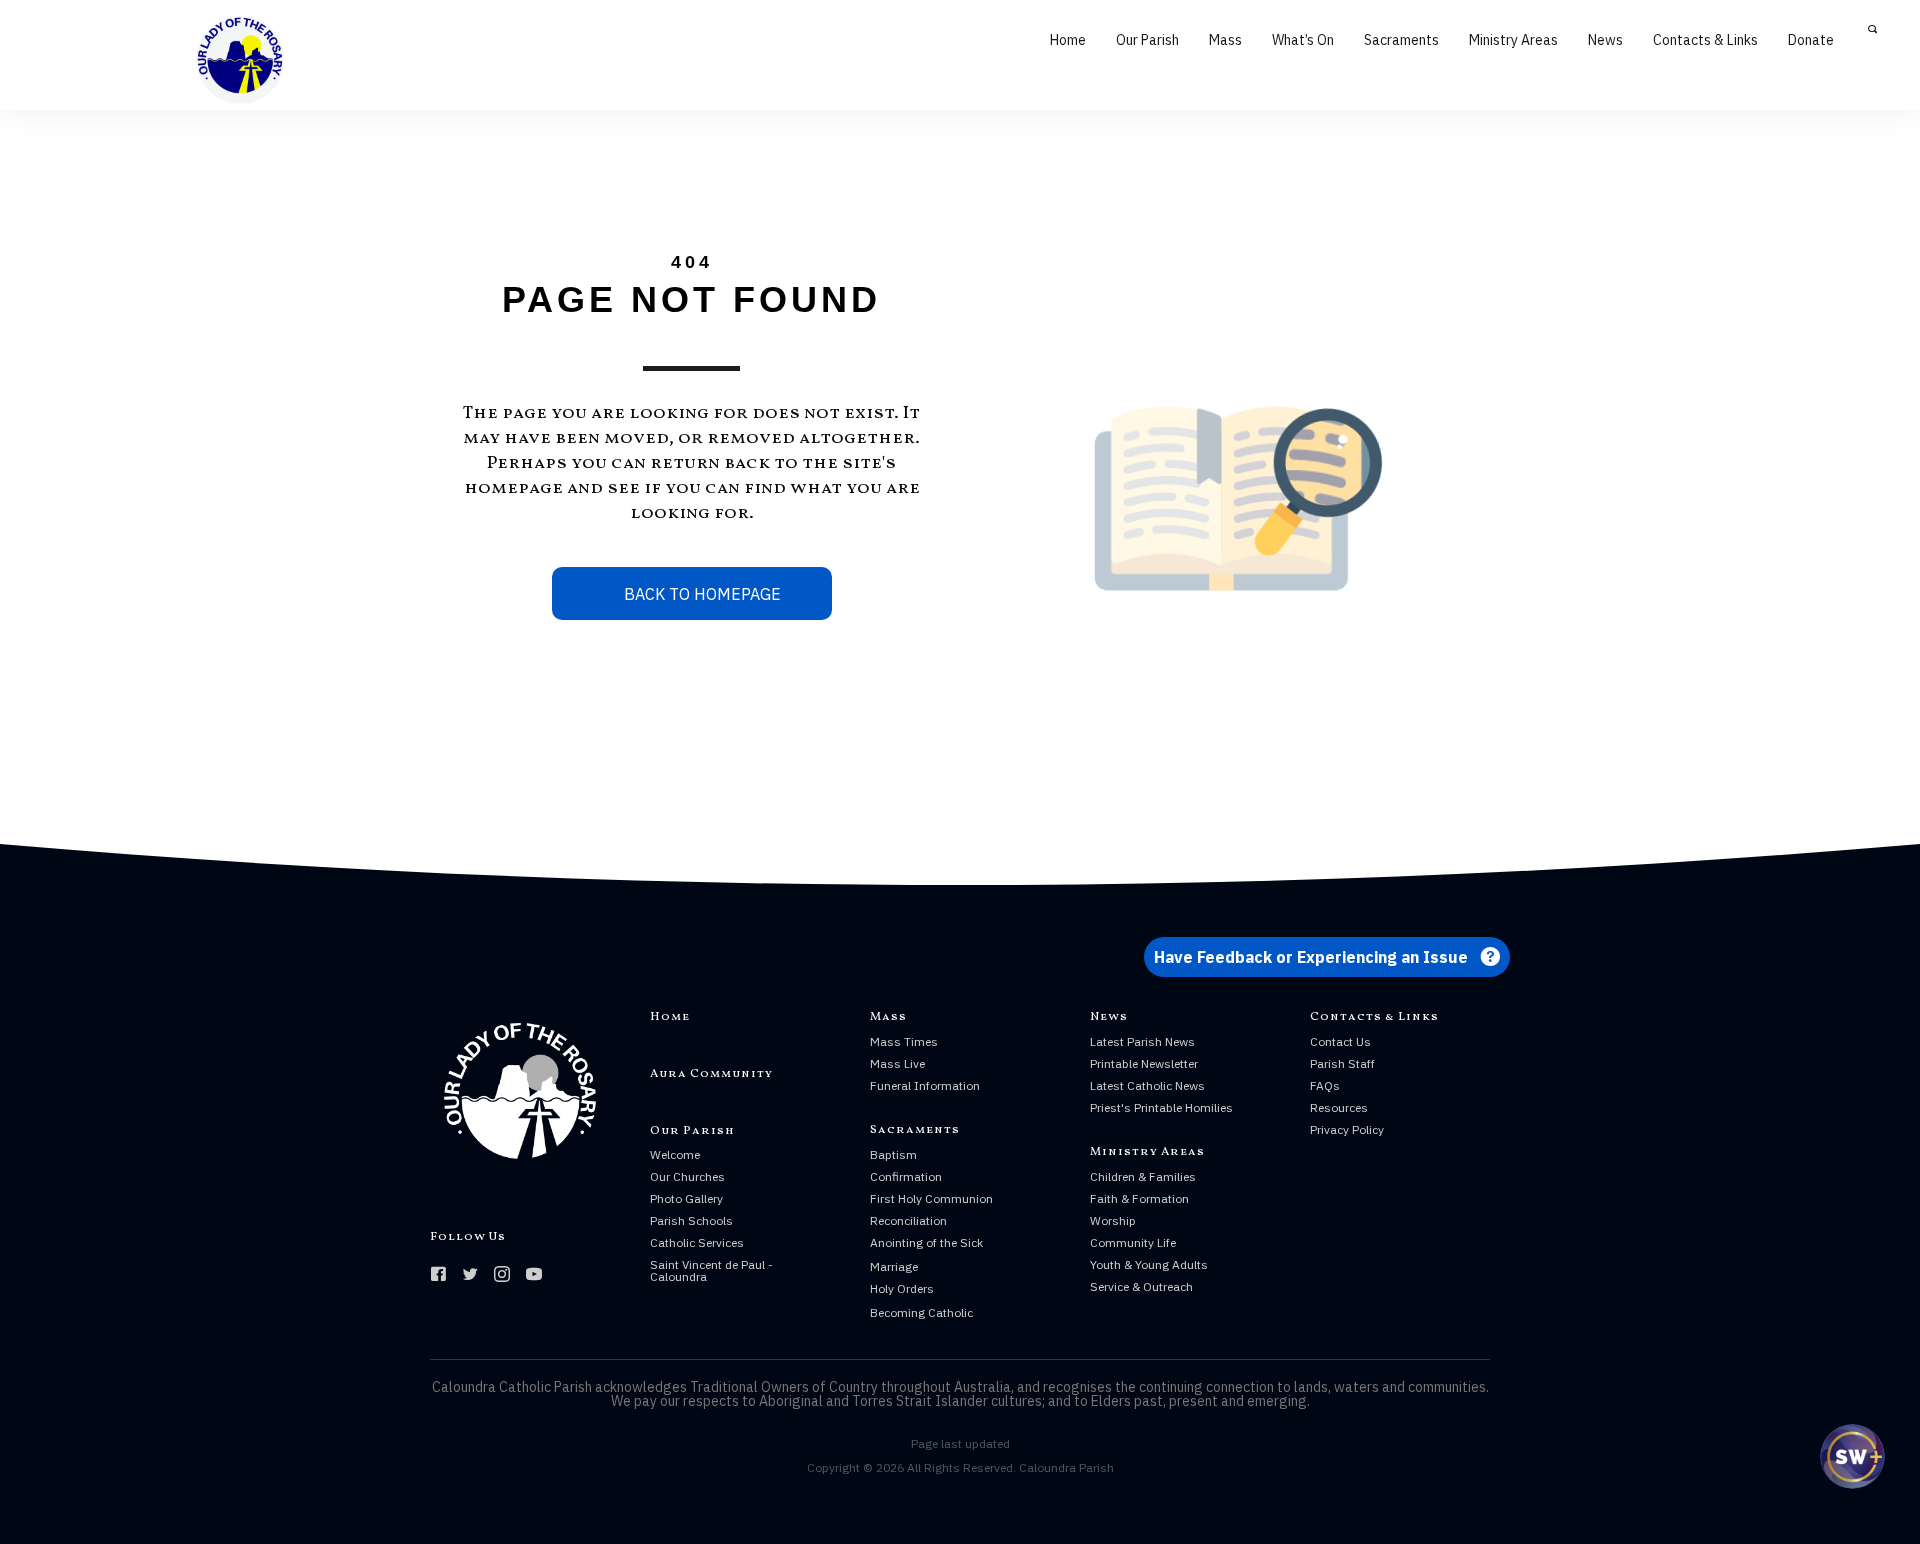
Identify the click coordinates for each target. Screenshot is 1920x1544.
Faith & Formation (1139, 1198)
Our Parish (1147, 40)
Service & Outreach (1141, 1286)
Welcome (675, 1154)
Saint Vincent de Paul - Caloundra (711, 1270)
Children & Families (1143, 1176)
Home (1068, 40)
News (1605, 40)
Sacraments (1401, 40)
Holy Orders (902, 1288)
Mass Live (897, 1063)
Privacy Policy (1347, 1129)
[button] (1327, 957)
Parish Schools (691, 1220)
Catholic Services (697, 1242)
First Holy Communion (931, 1198)
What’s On (1303, 40)
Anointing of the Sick (926, 1242)
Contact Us (1340, 1041)
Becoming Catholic (921, 1312)
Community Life (1133, 1242)
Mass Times (904, 1041)
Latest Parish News (1142, 1041)
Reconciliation (908, 1220)
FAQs (1325, 1085)
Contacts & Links (1705, 40)
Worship (1113, 1220)
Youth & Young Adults (1149, 1264)
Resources (1339, 1107)
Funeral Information (925, 1085)
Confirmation (906, 1176)
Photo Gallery (686, 1198)
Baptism (893, 1154)
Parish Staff (1342, 1063)
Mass (1225, 40)
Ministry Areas (1513, 40)
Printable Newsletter (1144, 1063)
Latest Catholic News (1147, 1085)
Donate (1811, 40)
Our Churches (687, 1176)
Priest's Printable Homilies (1161, 1107)
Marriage (894, 1266)
